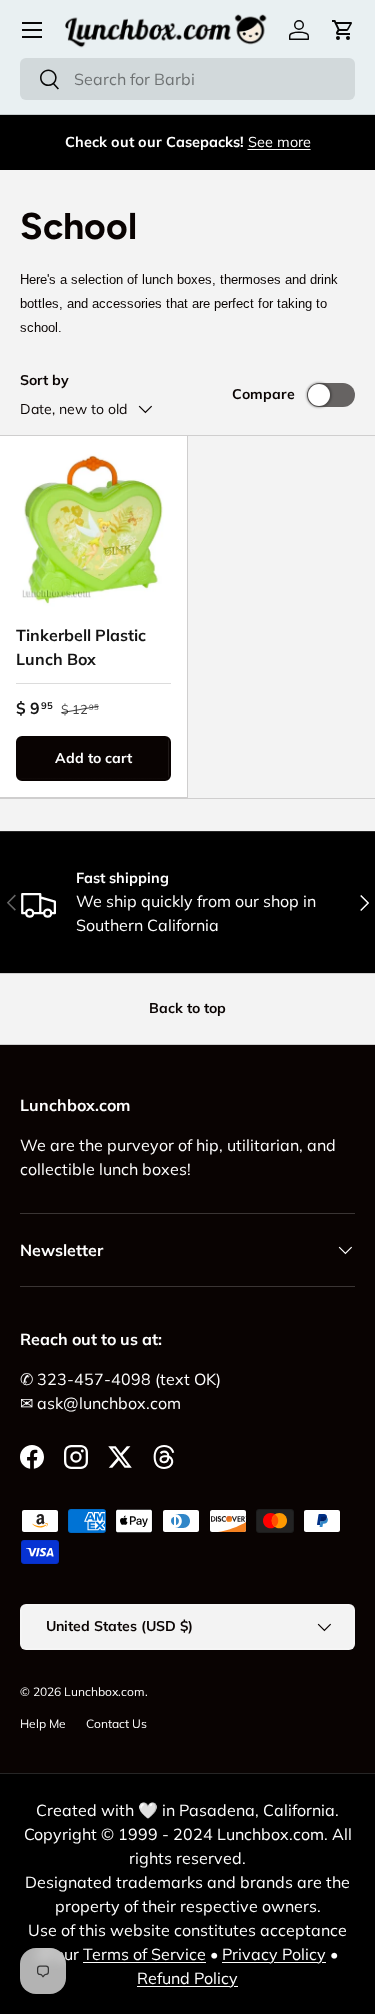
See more (279, 142)
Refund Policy (187, 1978)
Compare (263, 394)
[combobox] (187, 79)
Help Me (43, 1723)
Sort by (44, 380)
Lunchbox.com (104, 1691)
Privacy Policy (274, 1954)
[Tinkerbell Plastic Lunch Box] (93, 529)
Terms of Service (144, 1954)
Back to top (187, 1008)
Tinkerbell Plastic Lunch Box (81, 647)
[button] (343, 30)
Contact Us (116, 1723)
